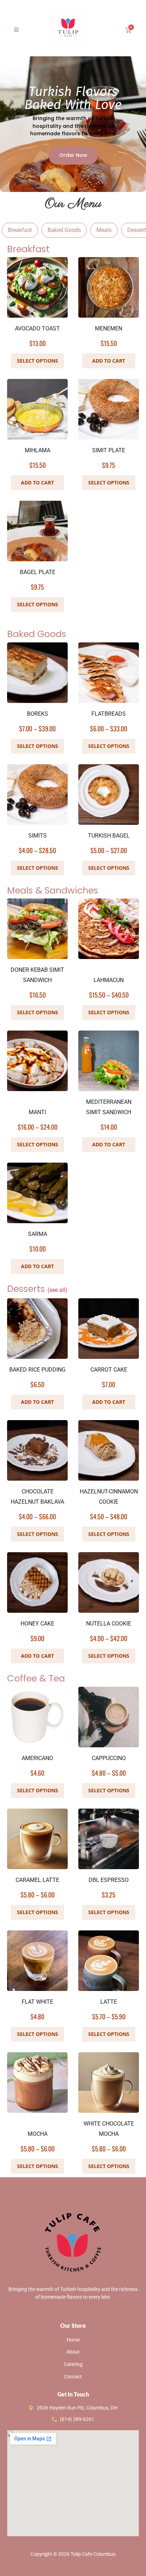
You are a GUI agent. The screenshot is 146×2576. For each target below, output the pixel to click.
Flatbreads (109, 714)
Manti (37, 1112)
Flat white (37, 2002)
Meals (104, 230)
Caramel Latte (37, 1880)
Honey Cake (37, 1624)
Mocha (38, 2134)
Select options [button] (38, 361)
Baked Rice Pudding (37, 1370)
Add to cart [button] (109, 361)
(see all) (57, 1290)
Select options (38, 746)
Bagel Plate (38, 572)
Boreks (38, 714)
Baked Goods (64, 230)
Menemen (109, 328)
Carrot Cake (109, 1370)
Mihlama (38, 450)
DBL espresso (109, 1880)
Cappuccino (109, 1758)
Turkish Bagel (109, 836)
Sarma (38, 1234)
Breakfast (20, 230)
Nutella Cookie (109, 1624)
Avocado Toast (37, 328)
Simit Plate (109, 450)
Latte (109, 2002)
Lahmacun (109, 980)
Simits (38, 836)
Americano (37, 1758)
